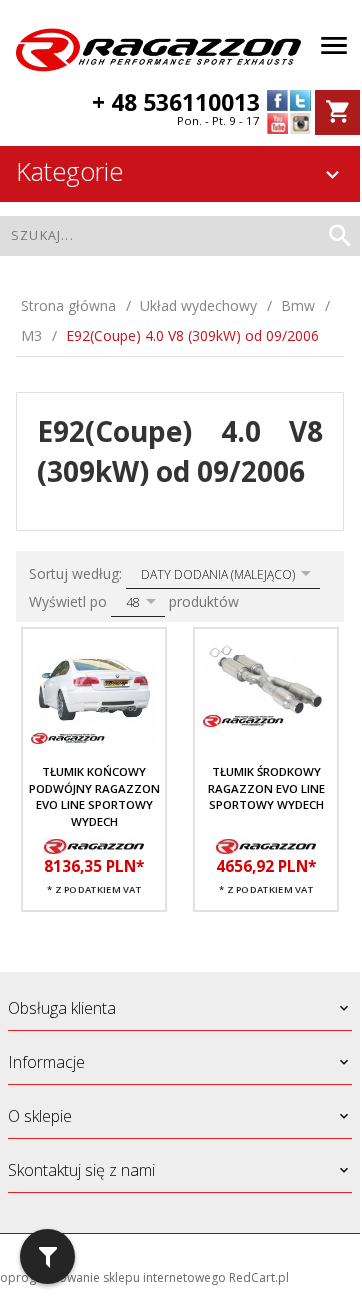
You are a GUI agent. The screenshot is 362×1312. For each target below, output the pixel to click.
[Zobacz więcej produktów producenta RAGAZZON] (94, 845)
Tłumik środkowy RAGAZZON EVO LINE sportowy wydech (266, 788)
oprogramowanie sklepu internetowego (113, 1277)
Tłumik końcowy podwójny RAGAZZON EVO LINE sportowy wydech (94, 796)
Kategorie (69, 171)
